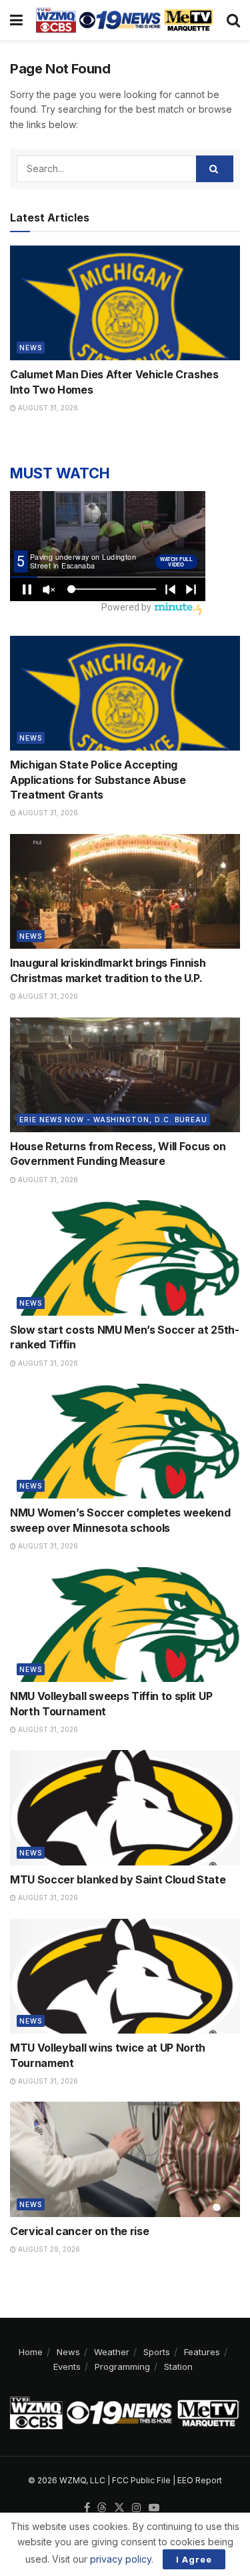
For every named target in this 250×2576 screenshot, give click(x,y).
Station (178, 2367)
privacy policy (121, 2559)
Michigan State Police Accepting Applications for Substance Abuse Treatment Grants (98, 780)
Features (202, 2352)
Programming (122, 2367)
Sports (157, 2352)
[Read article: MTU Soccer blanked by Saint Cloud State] (125, 1808)
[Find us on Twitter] (119, 2508)
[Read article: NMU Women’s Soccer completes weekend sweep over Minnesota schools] (125, 1441)
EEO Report (200, 2480)
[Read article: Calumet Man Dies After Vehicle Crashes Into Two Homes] (125, 303)
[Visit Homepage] (125, 20)
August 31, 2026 (47, 408)
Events (67, 2367)
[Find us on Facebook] (87, 2508)
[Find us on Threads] (102, 2508)
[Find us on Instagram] (137, 2508)
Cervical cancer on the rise (79, 2231)
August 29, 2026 (48, 2249)
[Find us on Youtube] (154, 2508)
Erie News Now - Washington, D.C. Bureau (113, 1120)
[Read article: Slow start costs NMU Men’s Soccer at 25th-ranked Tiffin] (125, 1258)
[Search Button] (233, 20)
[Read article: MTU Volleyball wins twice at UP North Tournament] (125, 1977)
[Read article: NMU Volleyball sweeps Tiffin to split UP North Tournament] (125, 1625)
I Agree (194, 2559)
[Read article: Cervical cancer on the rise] (125, 2159)
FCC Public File (141, 2480)
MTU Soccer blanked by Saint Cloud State (118, 1879)
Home (31, 2352)
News (31, 348)
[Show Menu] (16, 20)
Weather (112, 2352)
